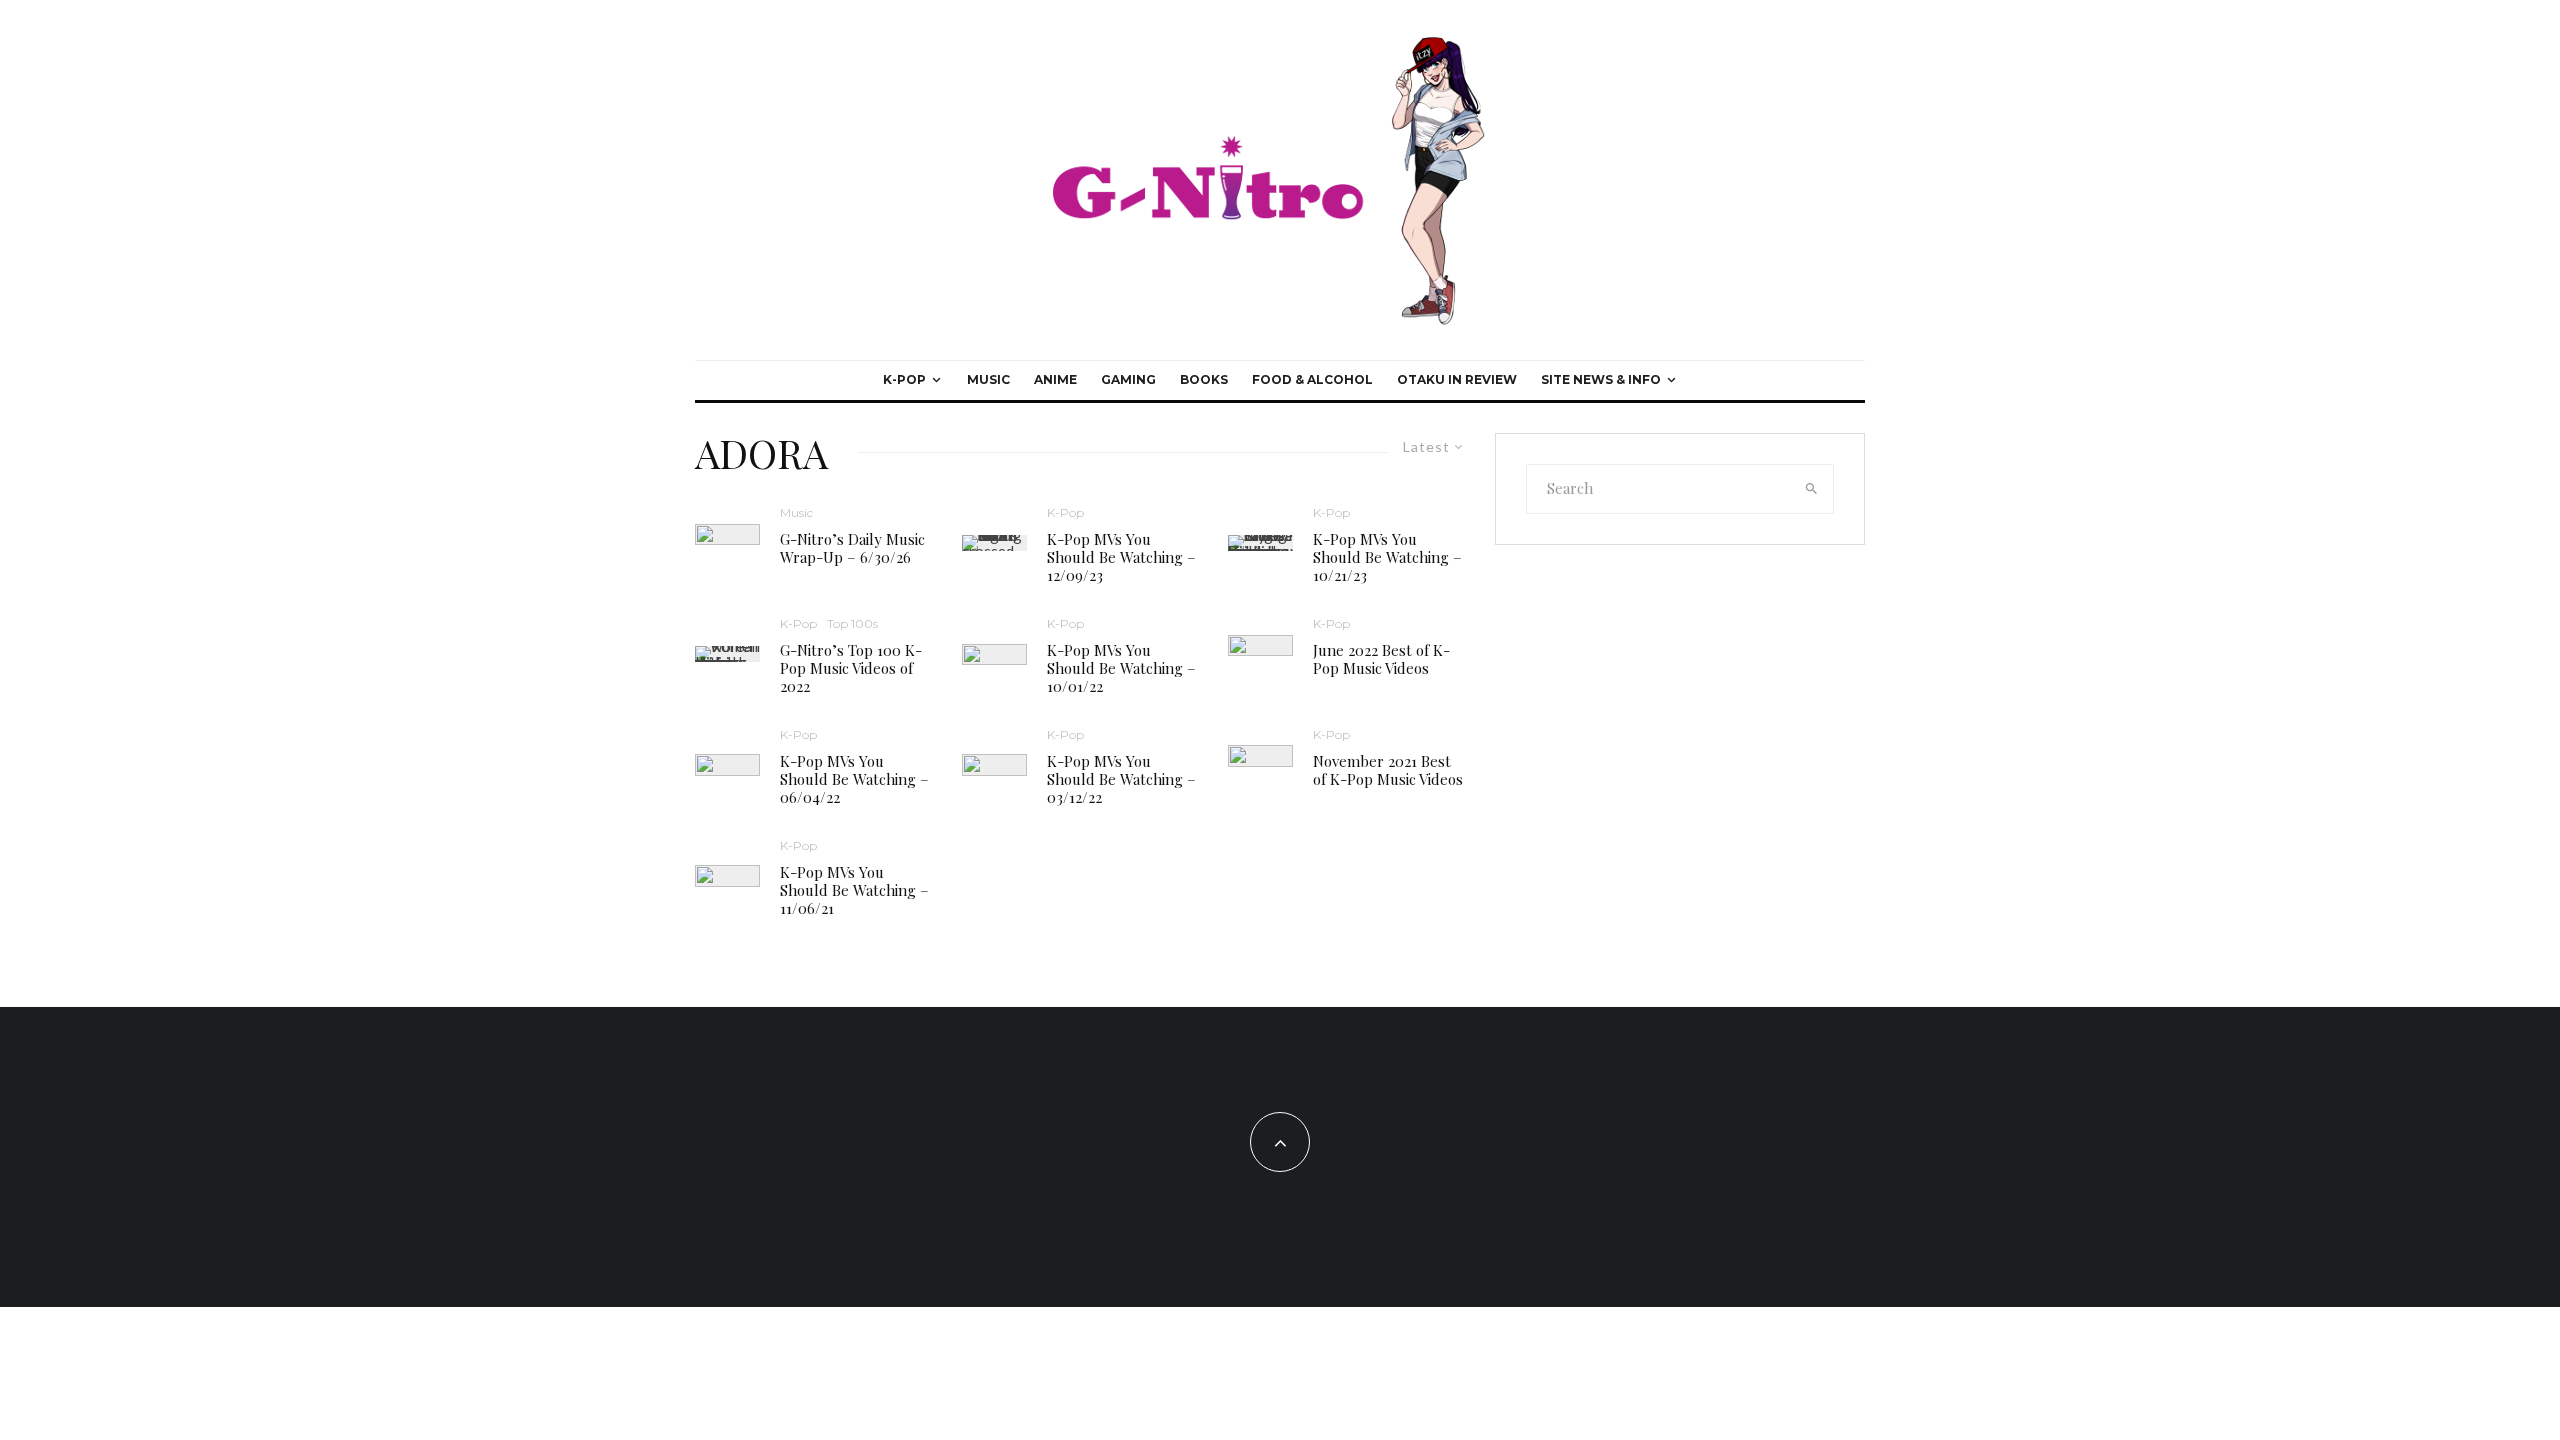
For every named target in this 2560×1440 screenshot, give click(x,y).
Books (1204, 379)
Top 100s (852, 623)
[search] (1812, 489)
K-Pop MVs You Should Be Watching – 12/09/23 (1121, 557)
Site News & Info (1601, 379)
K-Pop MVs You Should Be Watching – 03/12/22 (1121, 779)
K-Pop (904, 379)
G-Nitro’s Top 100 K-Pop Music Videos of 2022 (851, 668)
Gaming (1128, 379)
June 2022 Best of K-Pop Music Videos (1381, 659)
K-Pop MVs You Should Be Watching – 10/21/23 (1387, 557)
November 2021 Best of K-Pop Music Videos (1388, 770)
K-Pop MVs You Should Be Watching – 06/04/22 (854, 779)
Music (988, 379)
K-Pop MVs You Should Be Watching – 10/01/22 (1121, 668)
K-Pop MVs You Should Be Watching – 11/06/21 (854, 890)
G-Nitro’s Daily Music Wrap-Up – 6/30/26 (852, 548)
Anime (1055, 379)
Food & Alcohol (1312, 379)
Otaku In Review (1457, 379)
